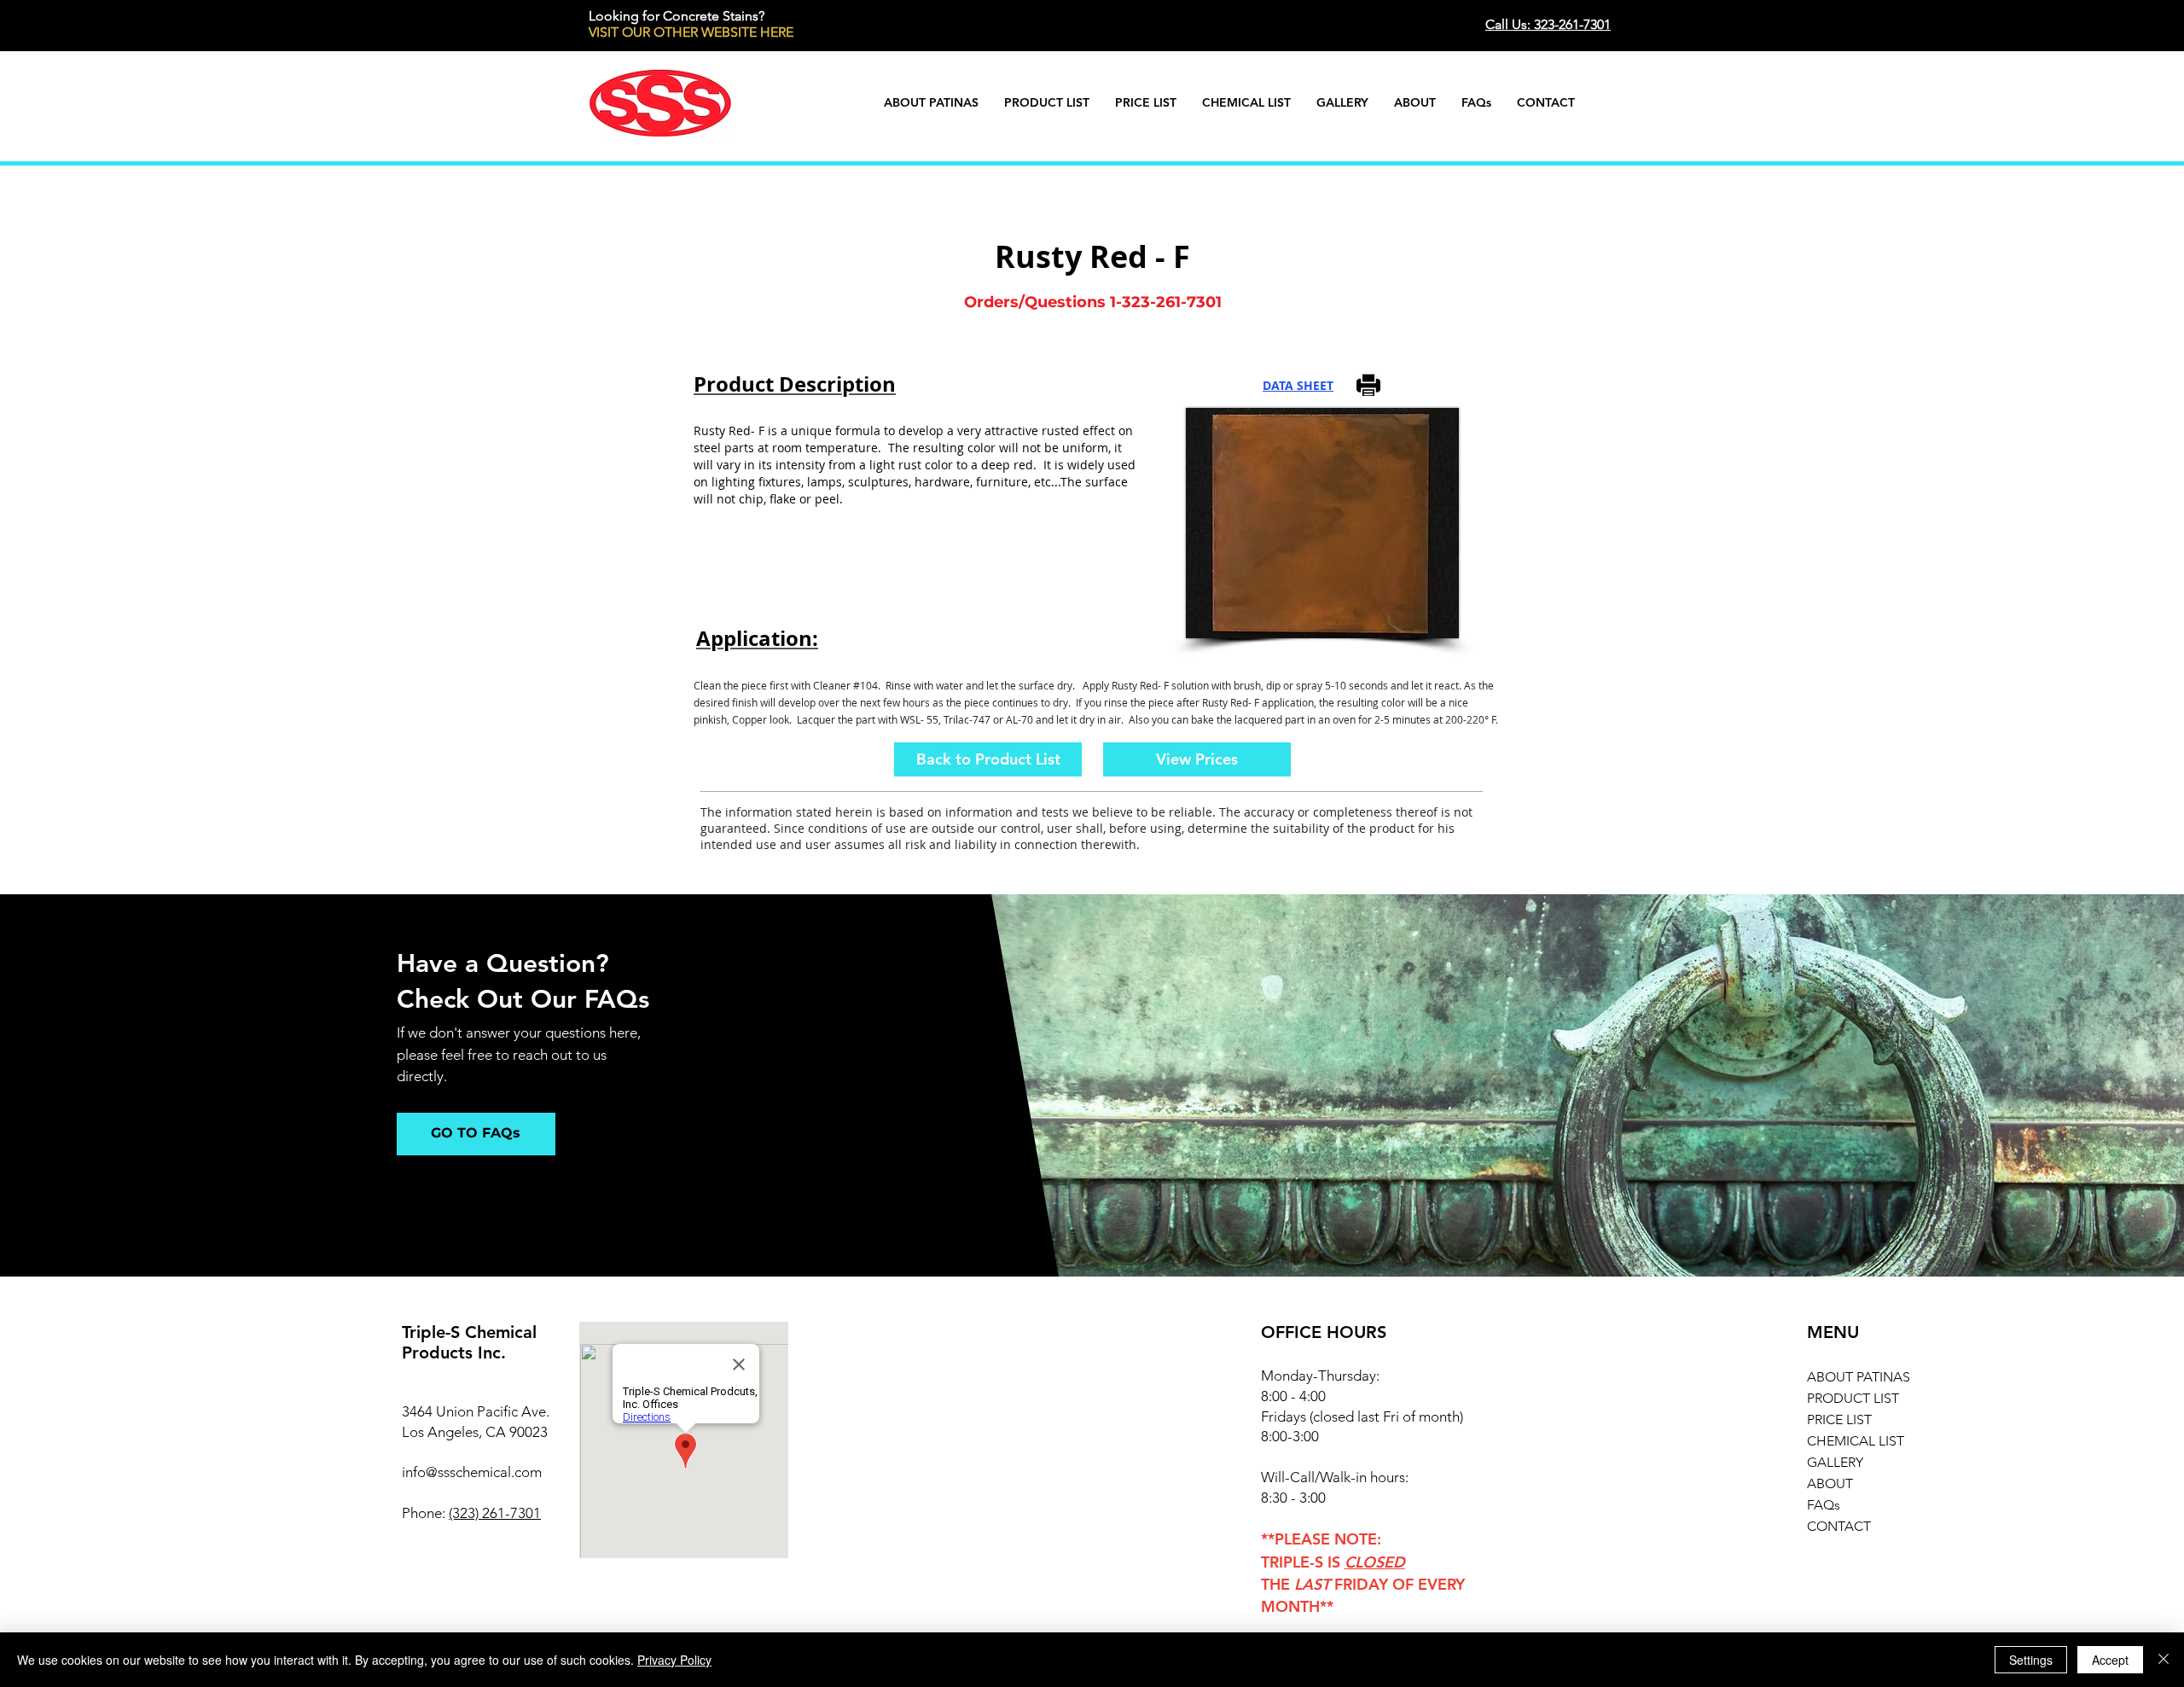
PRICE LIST (1839, 1419)
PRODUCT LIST (1853, 1398)
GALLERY (1835, 1462)
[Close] (2164, 1660)
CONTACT (1839, 1526)
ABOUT (1830, 1483)
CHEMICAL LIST (1856, 1441)
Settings (2031, 1660)
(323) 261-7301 (495, 1513)
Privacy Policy (674, 1660)
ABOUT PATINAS (1859, 1377)
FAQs (1824, 1505)
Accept (2110, 1660)
